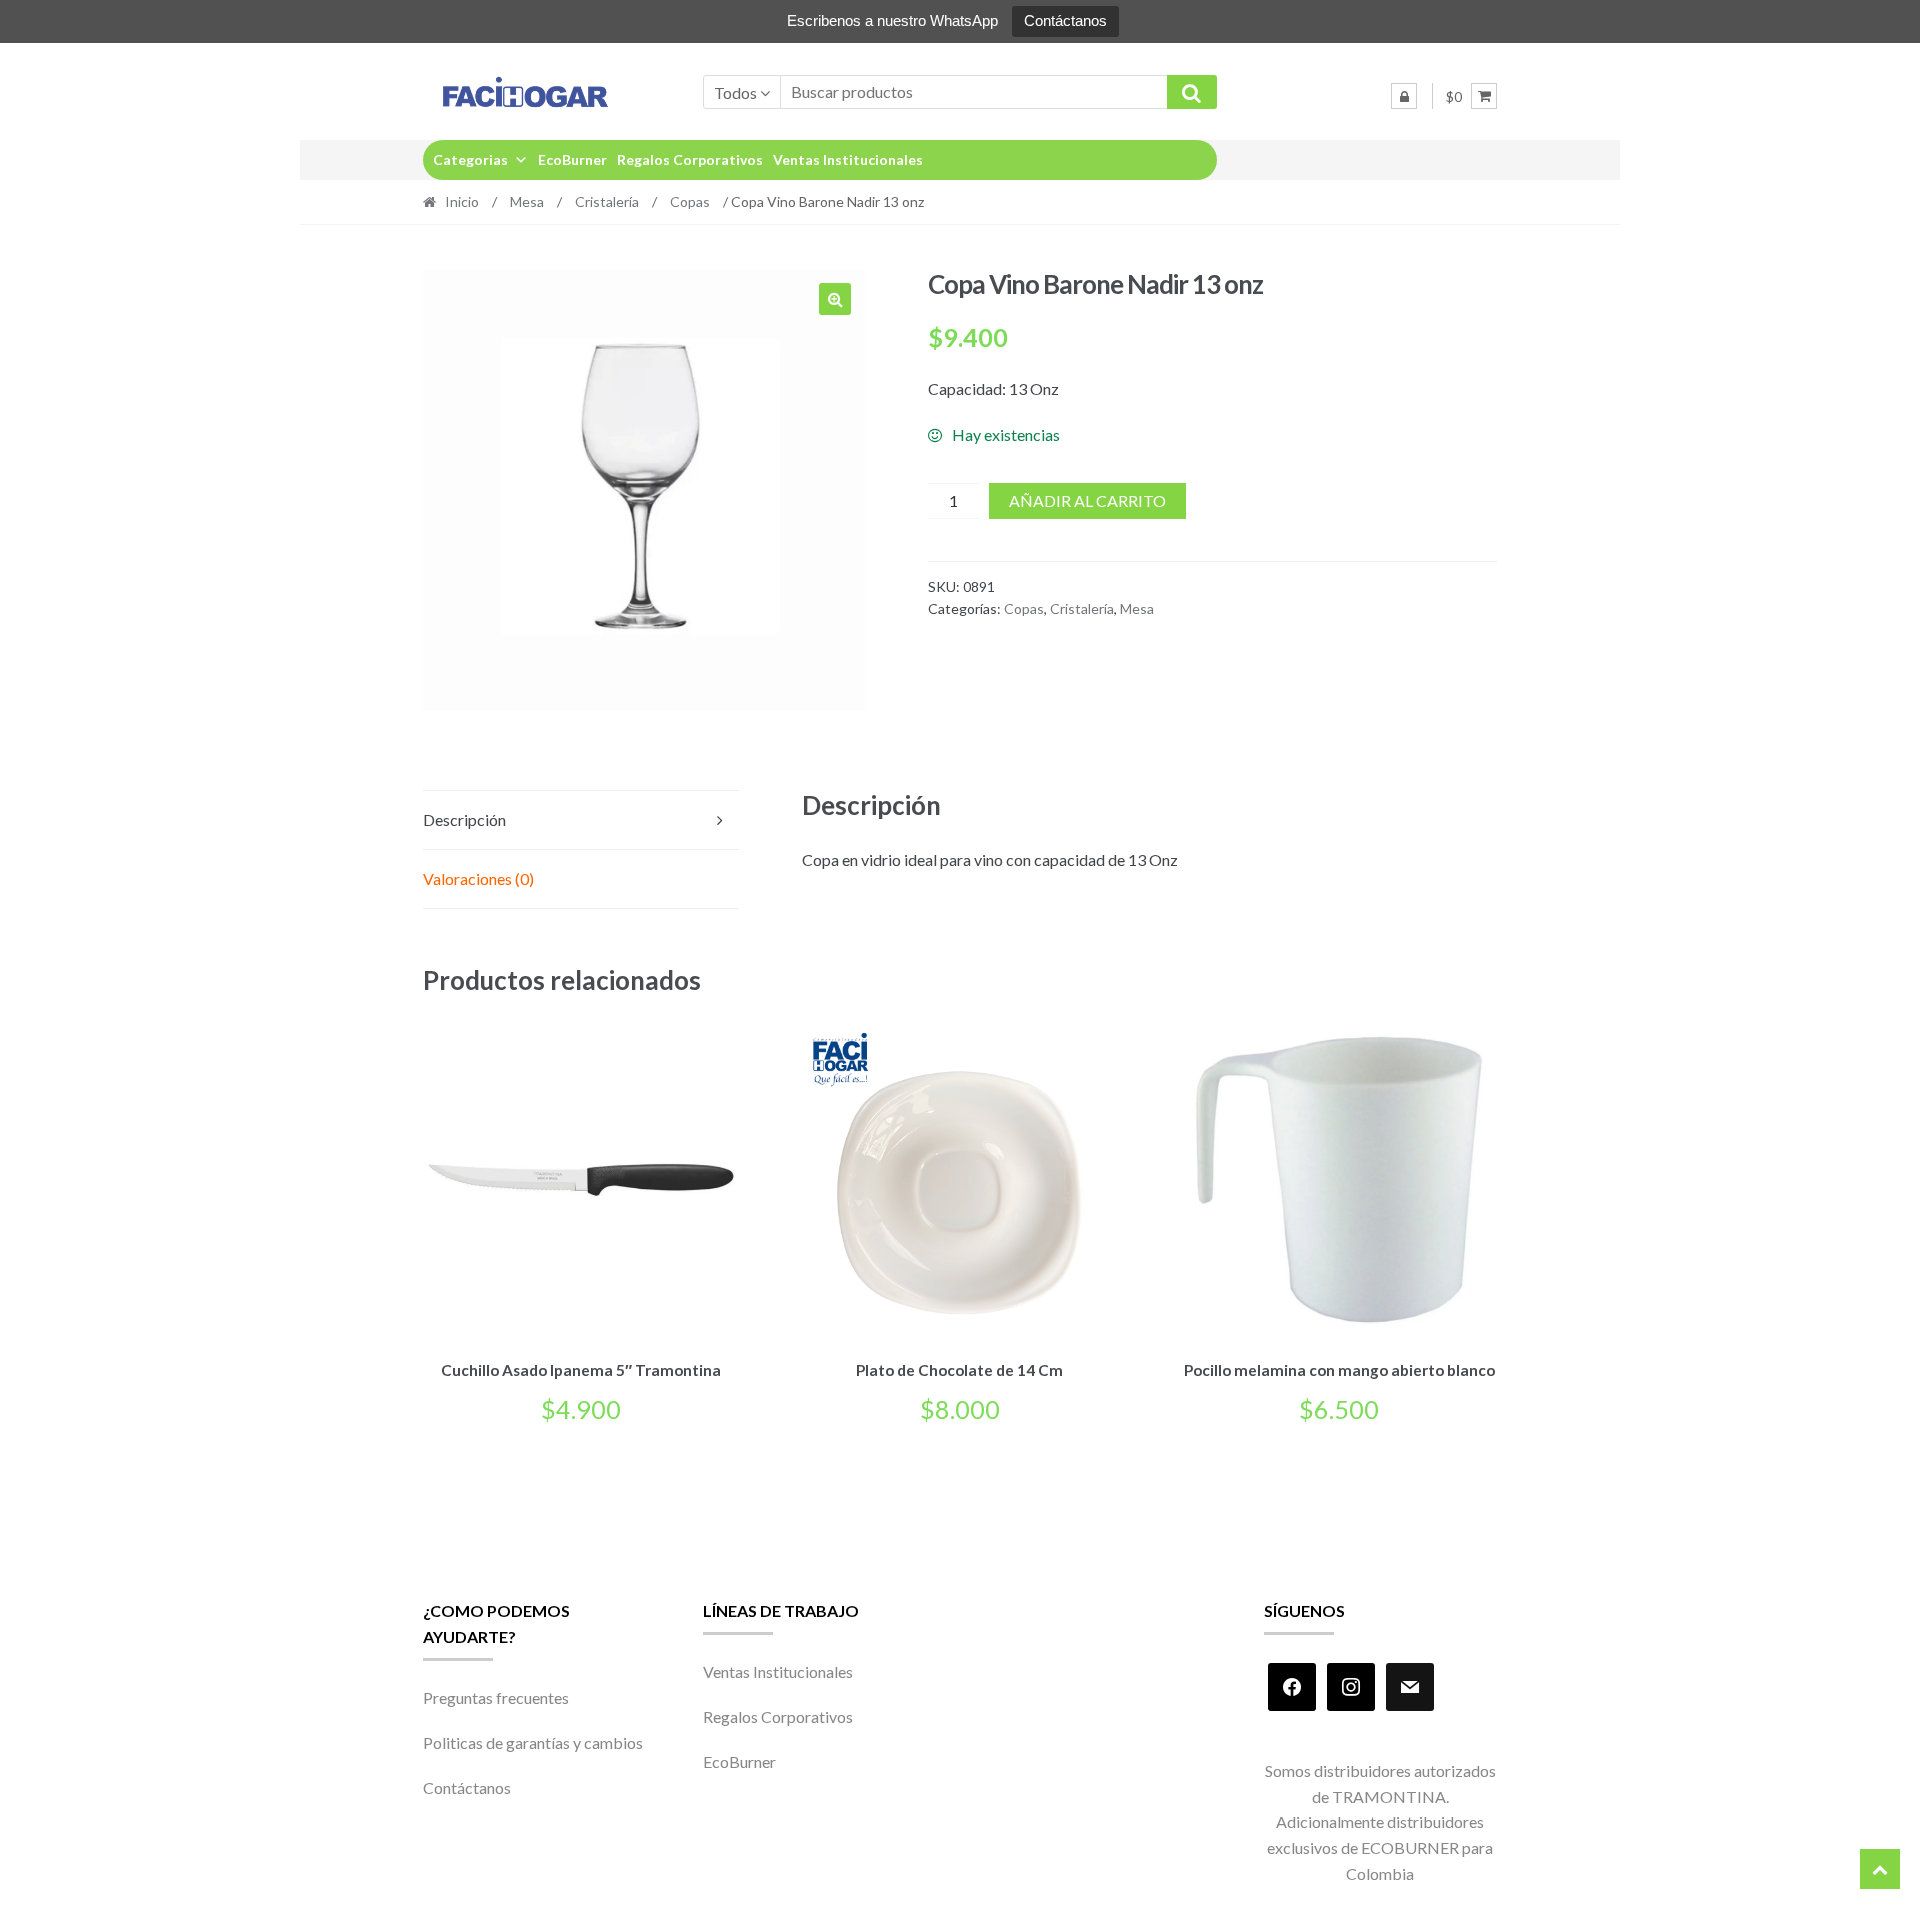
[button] (835, 299)
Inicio (462, 201)
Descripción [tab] (464, 819)
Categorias (470, 159)
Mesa (527, 201)
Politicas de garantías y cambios (533, 1742)
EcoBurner (572, 159)
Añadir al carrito (1087, 500)
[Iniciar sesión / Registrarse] (1404, 96)
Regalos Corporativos (690, 159)
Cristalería (607, 201)
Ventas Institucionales (848, 159)
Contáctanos (1065, 20)
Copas (690, 201)
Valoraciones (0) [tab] (478, 878)
